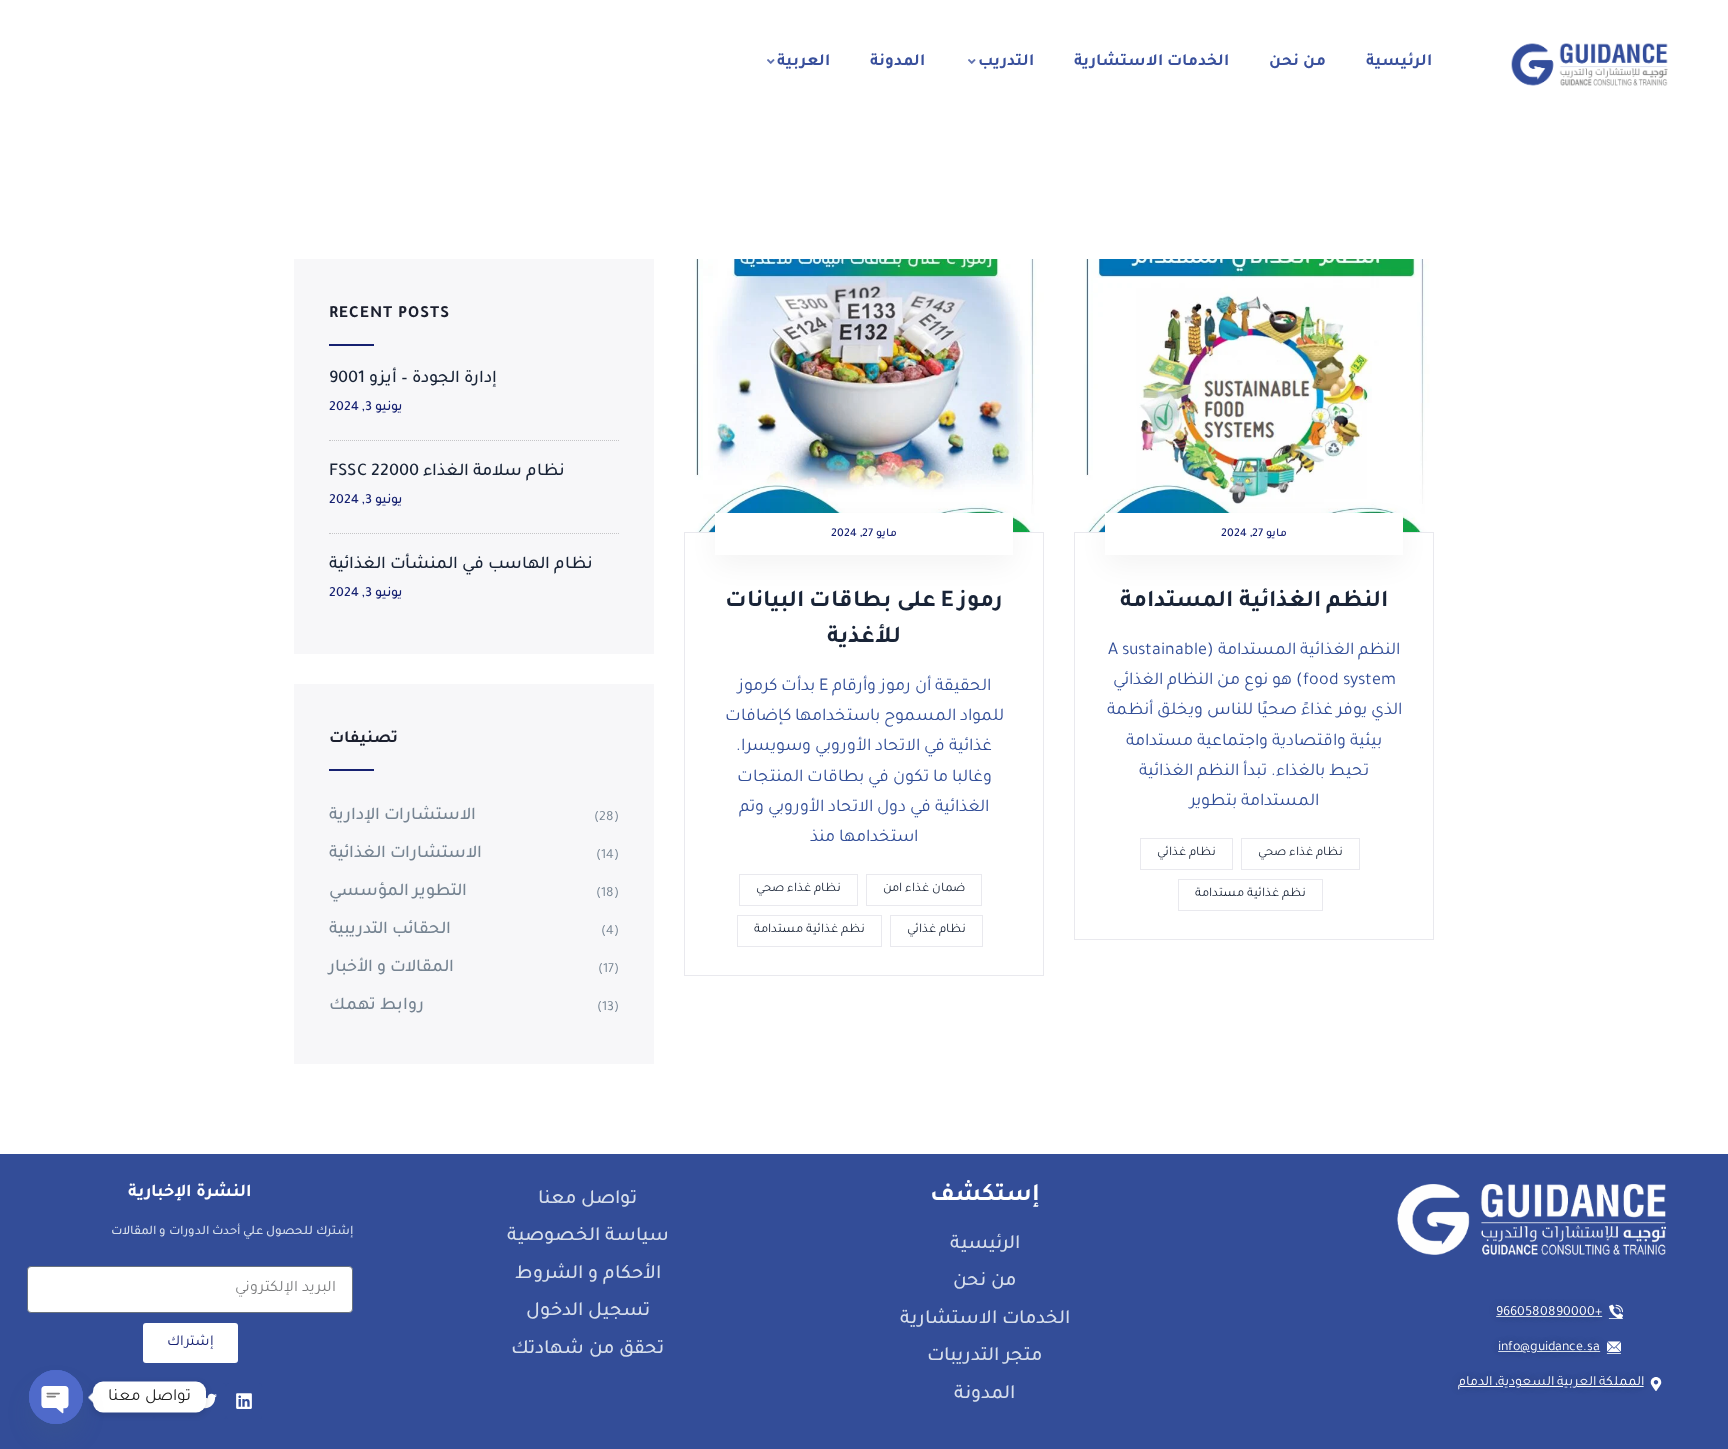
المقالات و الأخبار (391, 968)
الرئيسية (1399, 62)
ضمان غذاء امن (924, 889)
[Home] (1589, 64)
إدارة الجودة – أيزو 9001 (413, 379)
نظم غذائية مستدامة (809, 930)
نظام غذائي (936, 930)
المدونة (897, 62)
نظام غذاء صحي (798, 889)
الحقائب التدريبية (390, 930)
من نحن (1297, 62)
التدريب (1006, 62)
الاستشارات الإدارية (402, 816)
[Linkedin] (244, 1401)
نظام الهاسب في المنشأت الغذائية (461, 565)
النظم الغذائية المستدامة (1254, 603)
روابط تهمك (376, 1006)
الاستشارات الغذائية (405, 854)
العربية (803, 62)
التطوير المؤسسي (398, 892)
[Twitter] (208, 1401)
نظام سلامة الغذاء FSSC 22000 (447, 472)
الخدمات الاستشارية (1151, 62)
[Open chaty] (56, 1397)
